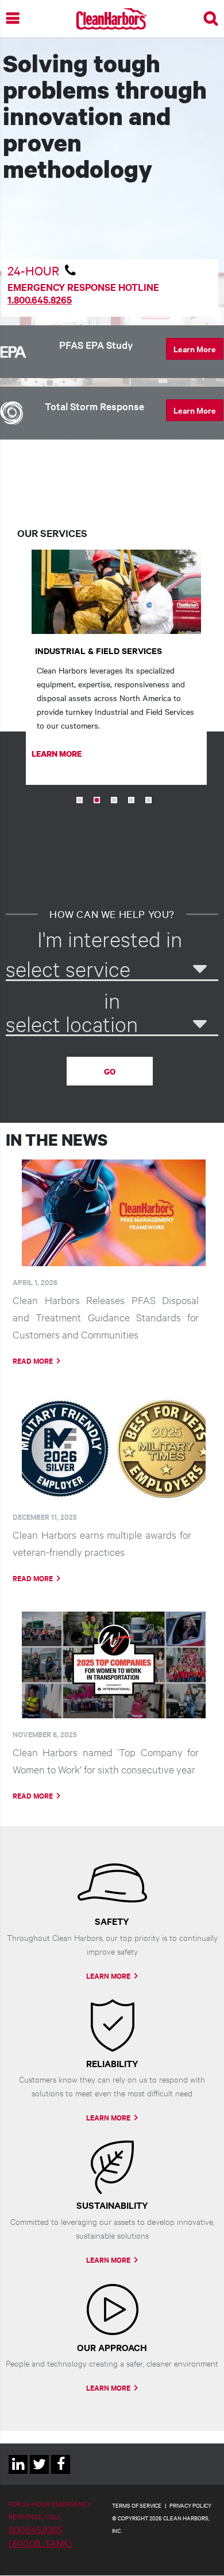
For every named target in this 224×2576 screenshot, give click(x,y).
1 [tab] (80, 800)
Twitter (39, 2474)
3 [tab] (114, 800)
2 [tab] (97, 800)
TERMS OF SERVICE (137, 2505)
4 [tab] (131, 800)
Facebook (61, 2474)
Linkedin (18, 2474)
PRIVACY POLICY (190, 2505)
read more (33, 1361)
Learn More (195, 349)
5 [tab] (148, 800)
